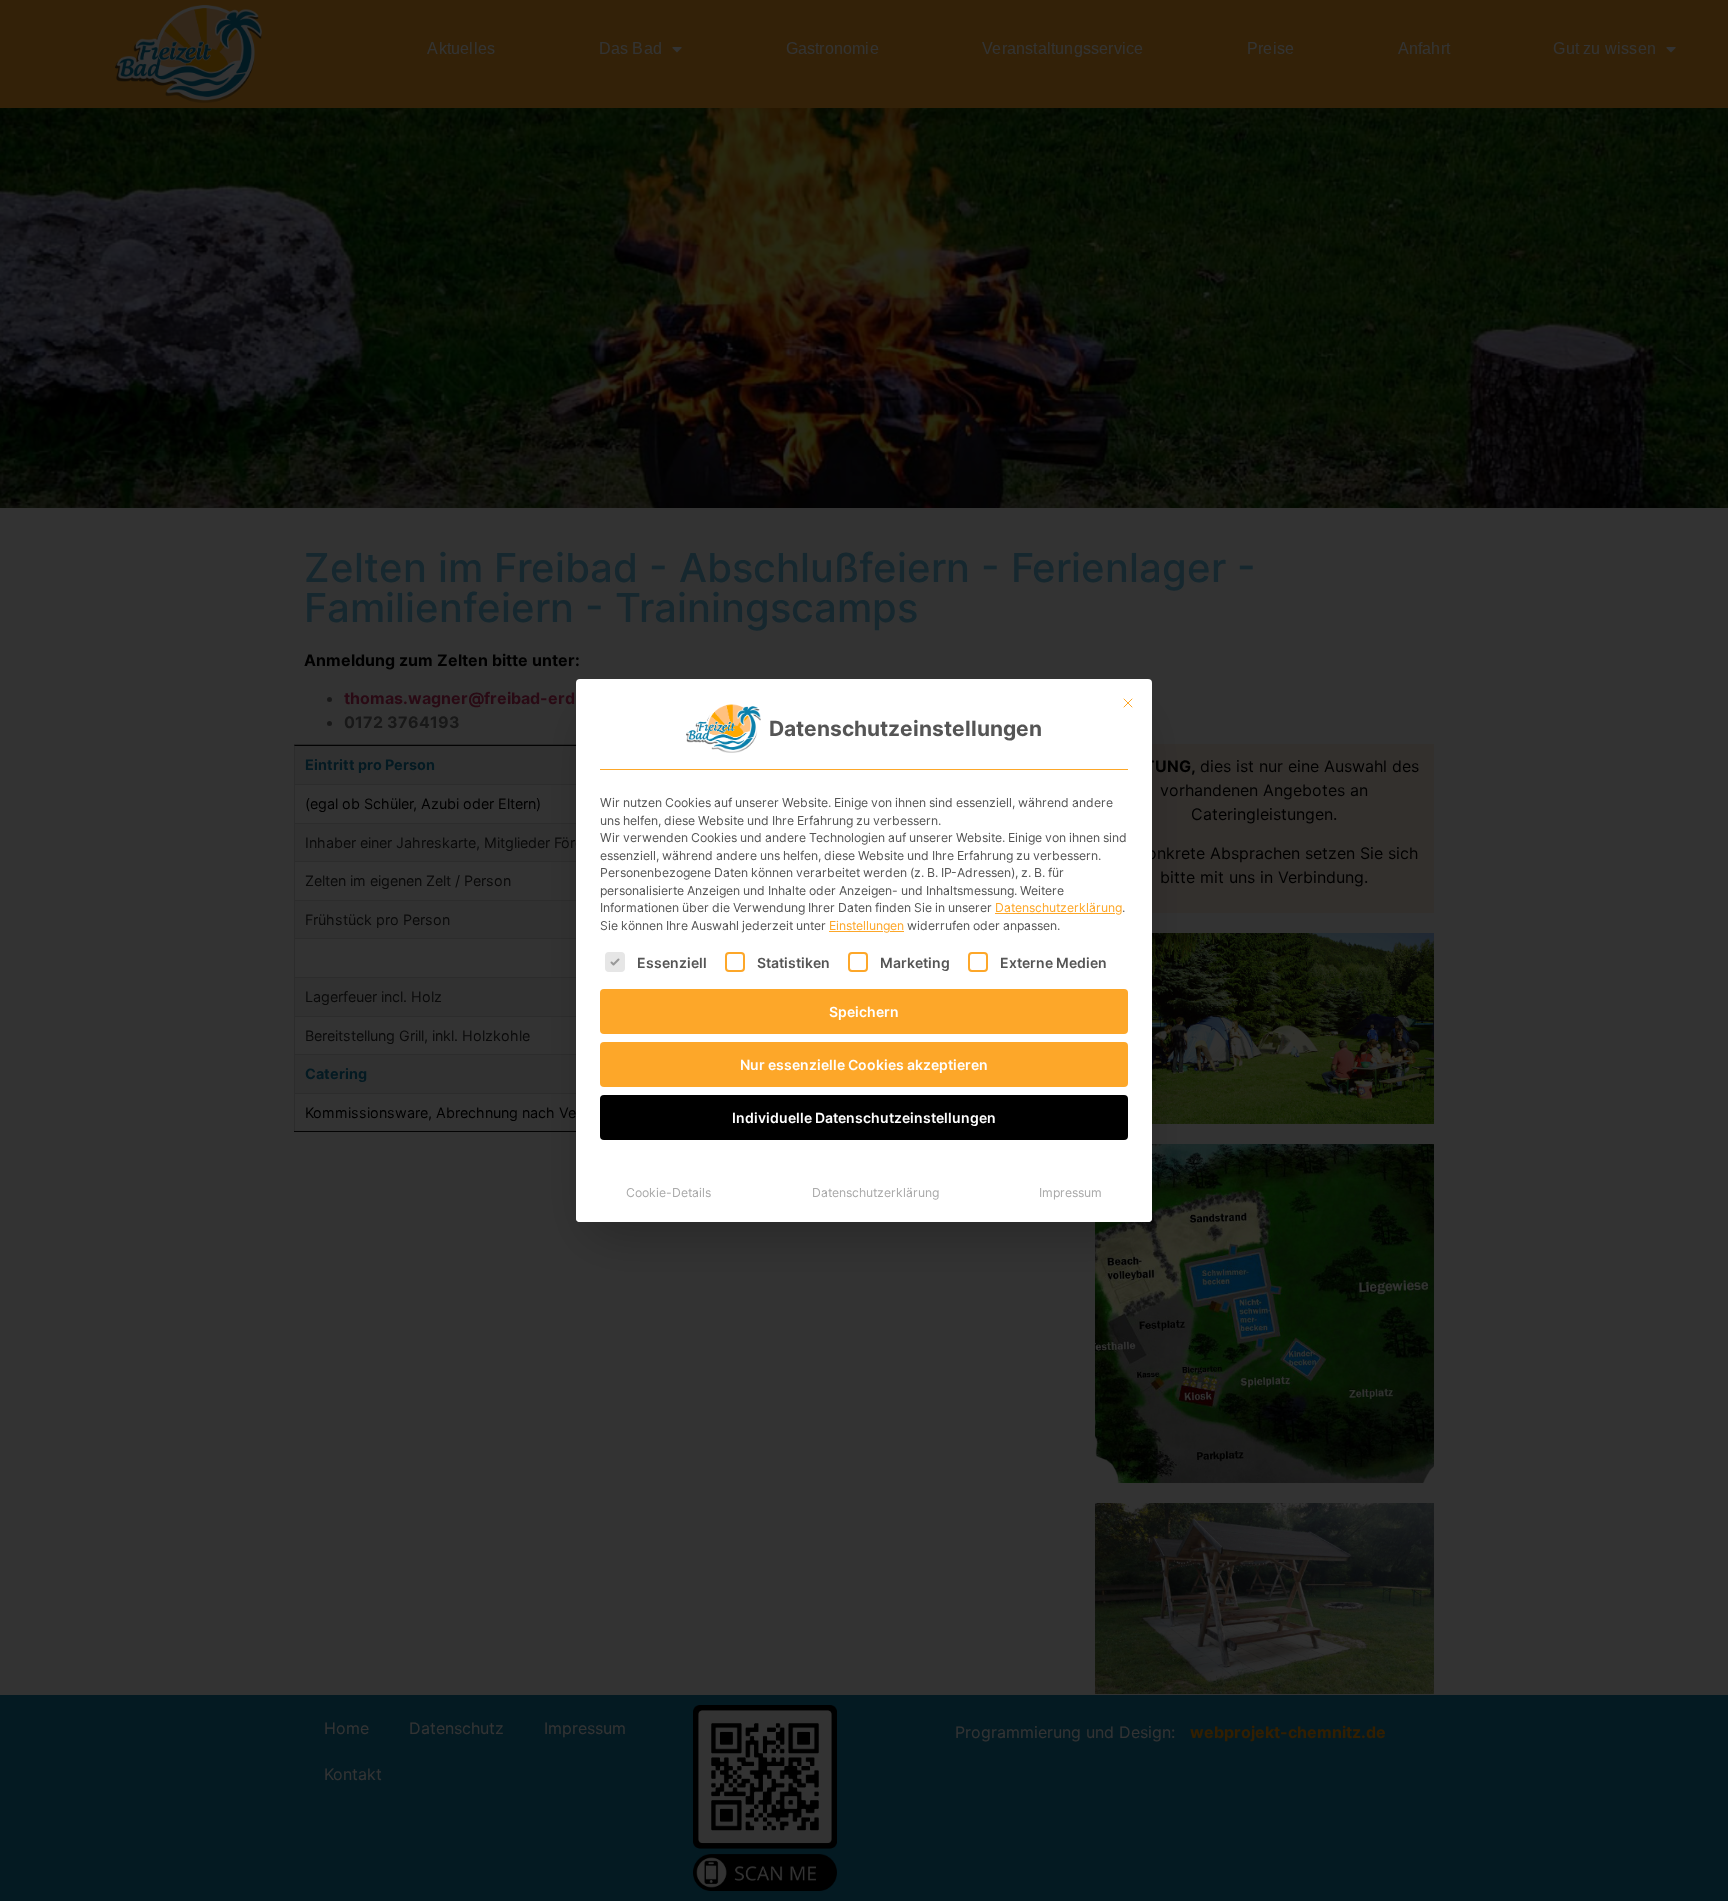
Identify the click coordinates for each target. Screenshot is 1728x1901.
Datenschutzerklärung (1058, 907)
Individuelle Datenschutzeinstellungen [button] (864, 1117)
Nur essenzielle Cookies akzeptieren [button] (864, 1064)
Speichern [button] (864, 1011)
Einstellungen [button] (866, 925)
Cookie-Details (668, 1192)
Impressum (1070, 1192)
